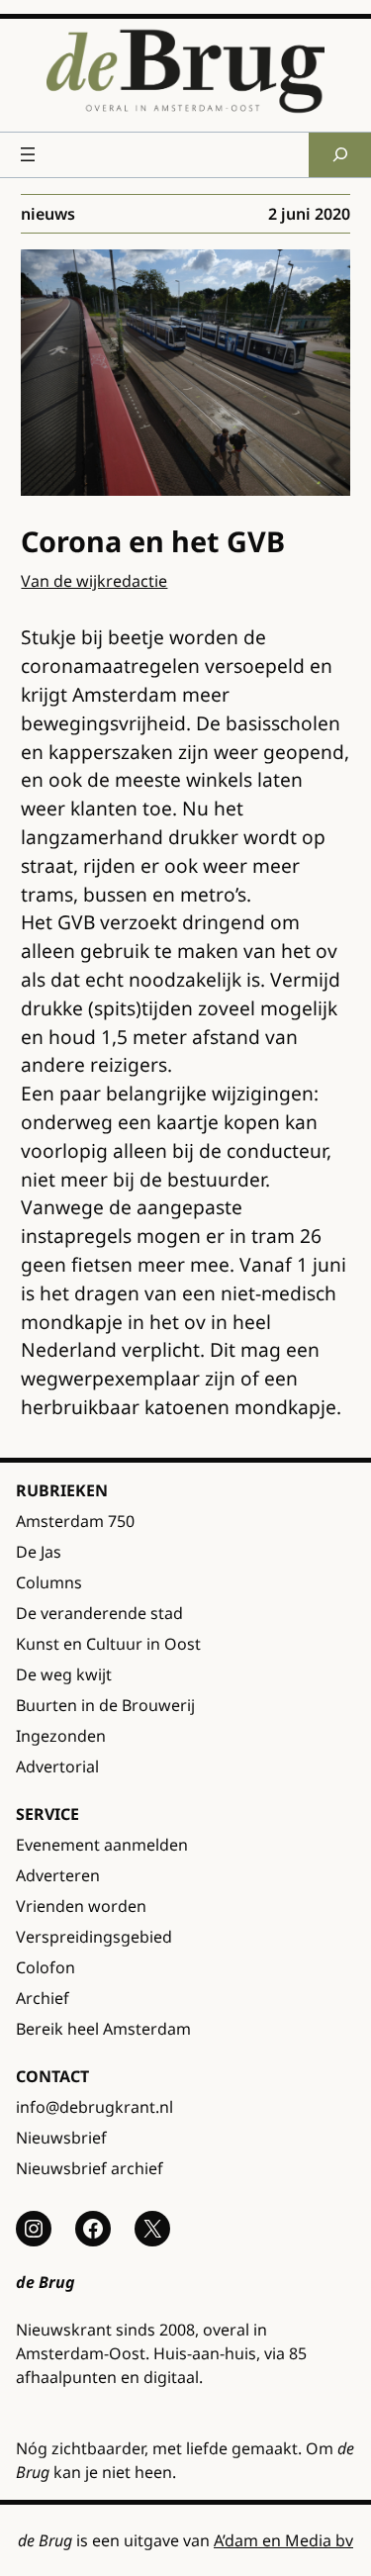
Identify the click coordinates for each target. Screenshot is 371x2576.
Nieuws (48, 214)
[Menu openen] (28, 154)
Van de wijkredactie (94, 581)
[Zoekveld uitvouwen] (340, 155)
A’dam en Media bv (283, 2540)
